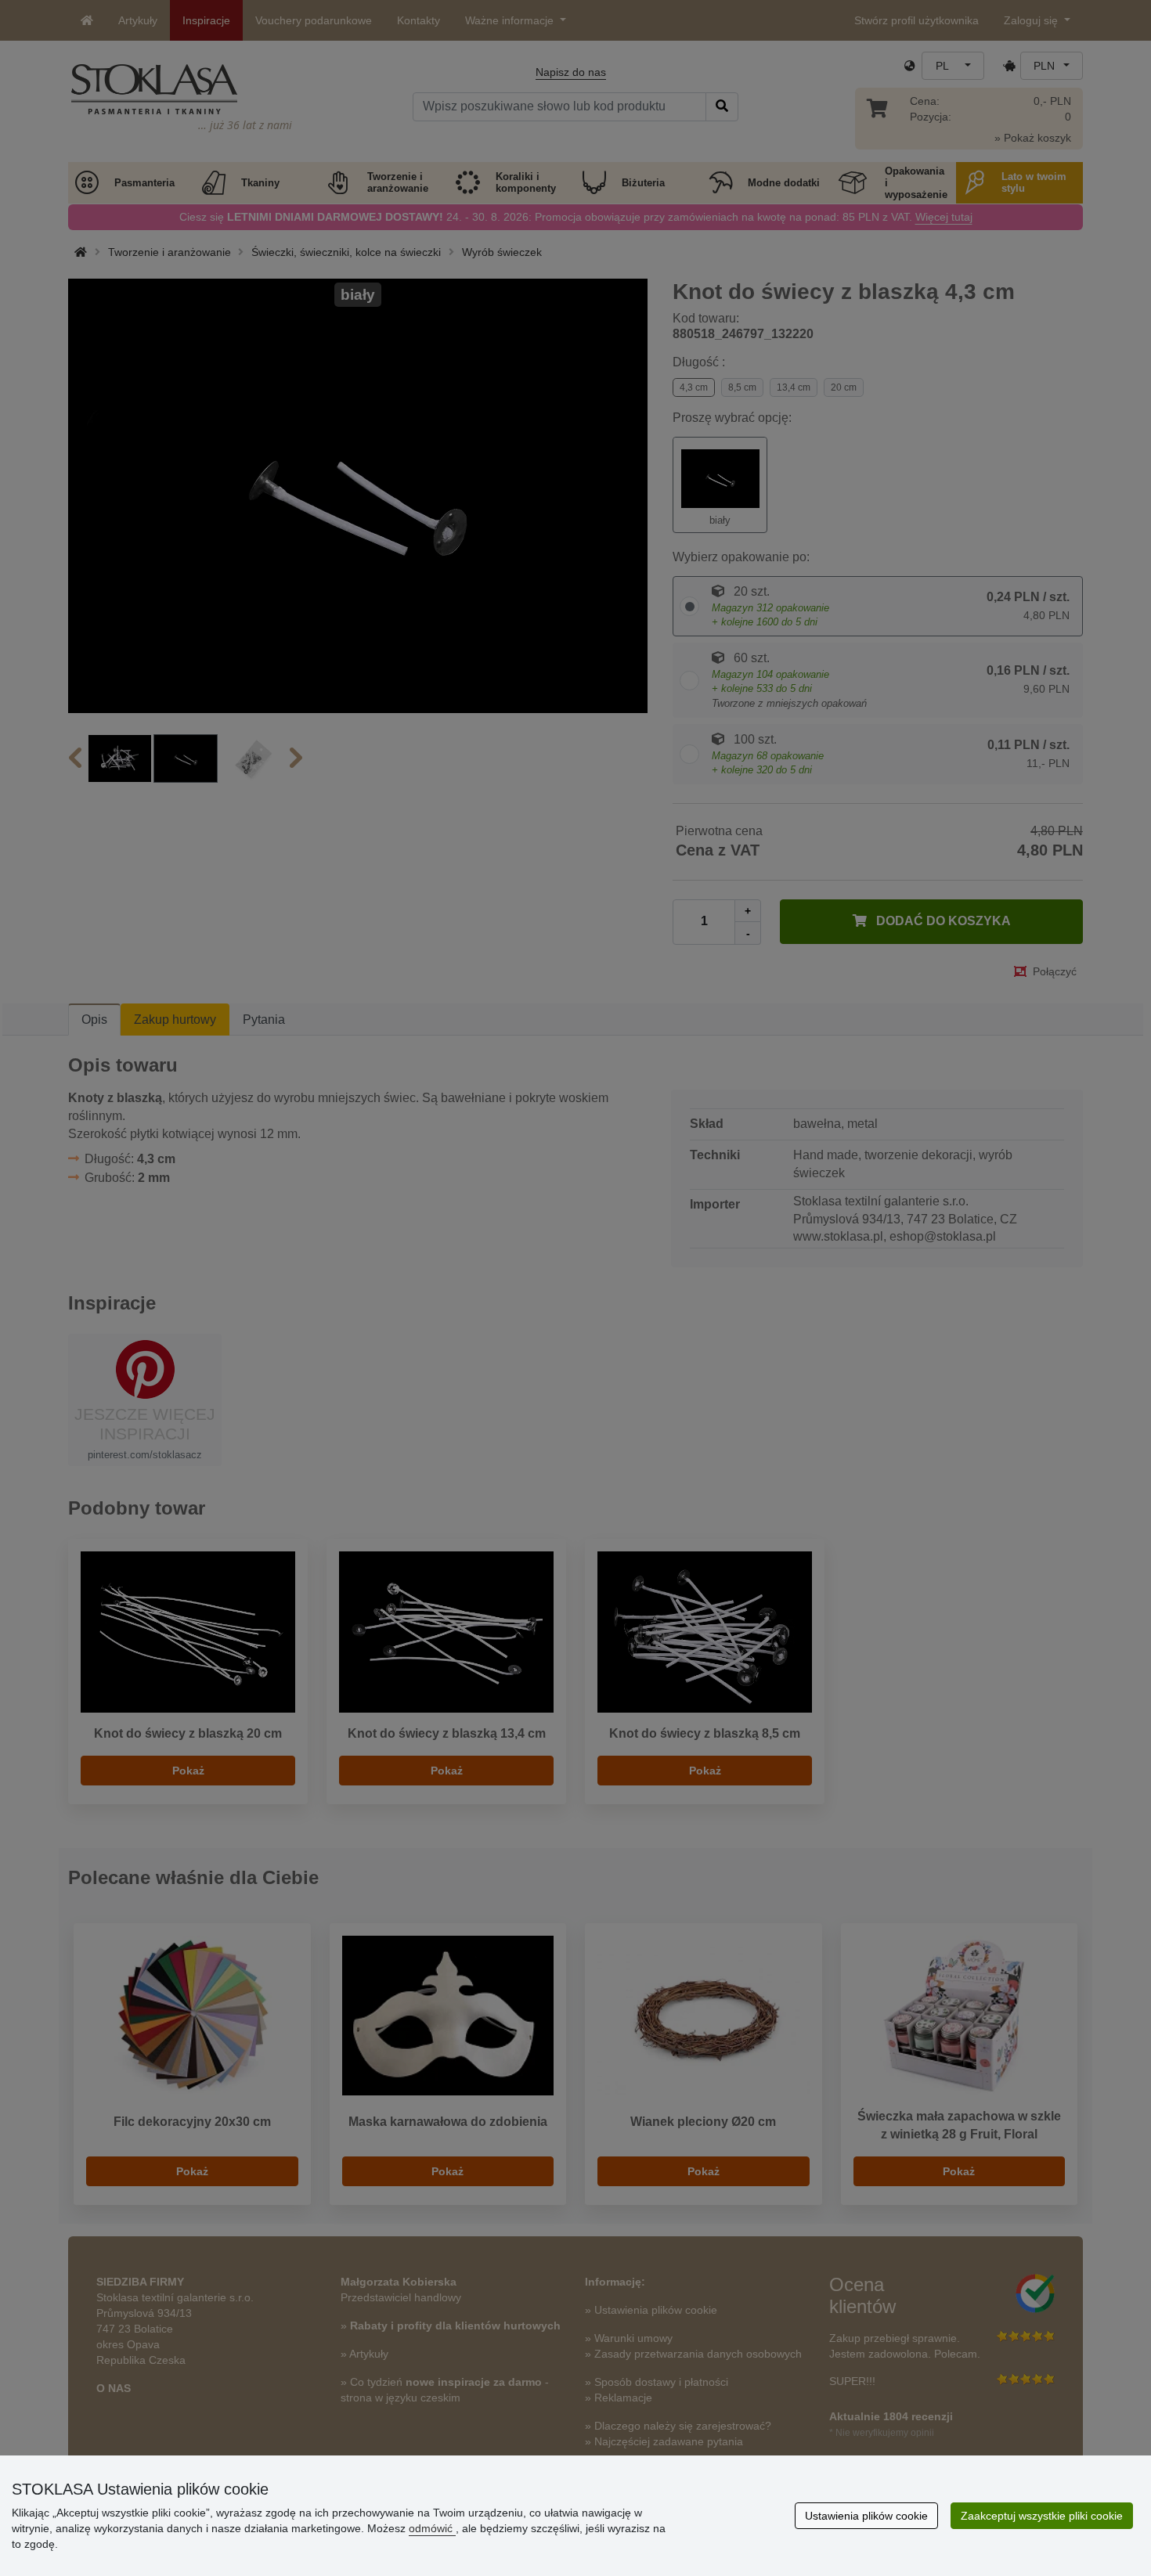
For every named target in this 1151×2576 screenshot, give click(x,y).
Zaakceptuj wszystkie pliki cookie (1042, 2516)
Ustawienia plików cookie (866, 2516)
